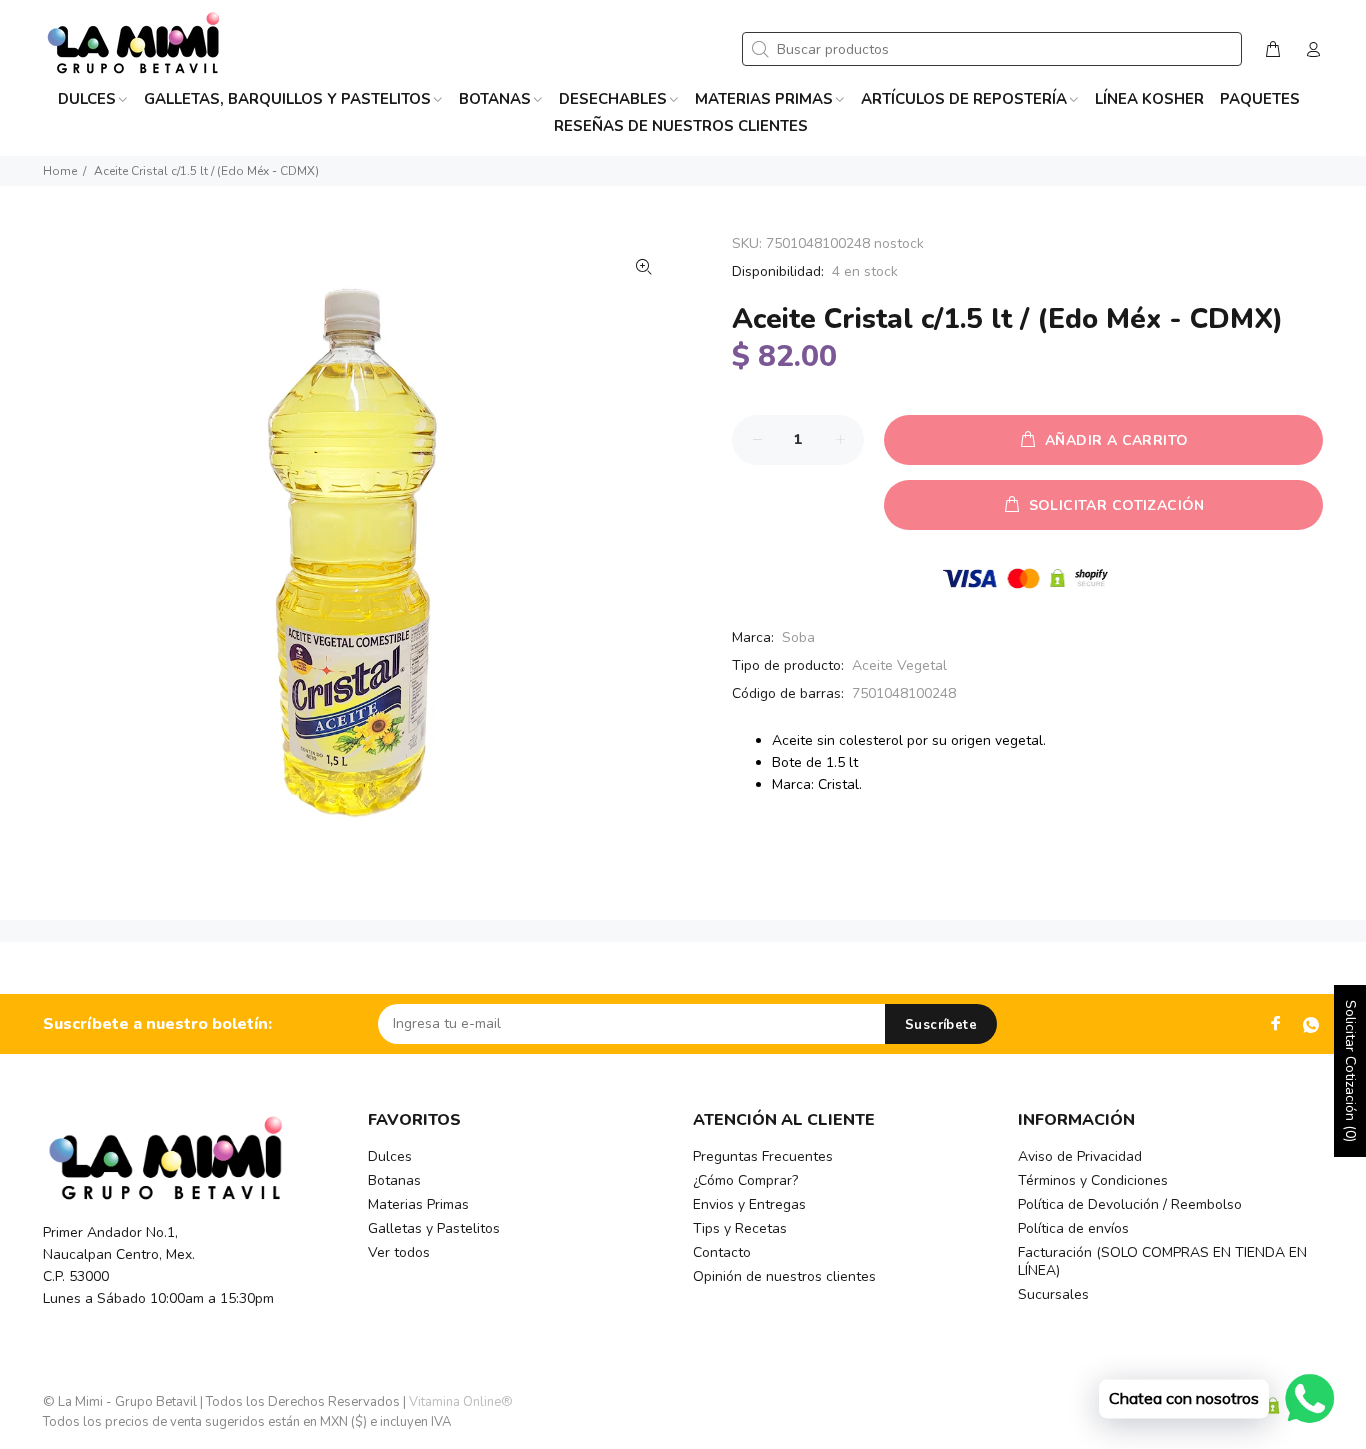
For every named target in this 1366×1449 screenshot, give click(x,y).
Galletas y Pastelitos (434, 1228)
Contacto (722, 1252)
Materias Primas (418, 1204)
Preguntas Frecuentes (763, 1156)
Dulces (390, 1156)
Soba (798, 637)
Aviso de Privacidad (1080, 1156)
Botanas (394, 1180)
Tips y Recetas (740, 1228)
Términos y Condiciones (1093, 1180)
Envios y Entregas (749, 1204)
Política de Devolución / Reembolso (1130, 1204)
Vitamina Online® (461, 1402)
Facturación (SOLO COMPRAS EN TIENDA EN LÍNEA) (1162, 1261)
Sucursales (1053, 1294)
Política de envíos (1073, 1228)
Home (60, 171)
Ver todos (399, 1252)
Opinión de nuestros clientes (784, 1276)
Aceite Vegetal (899, 665)
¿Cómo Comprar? (745, 1180)
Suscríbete (941, 1025)
